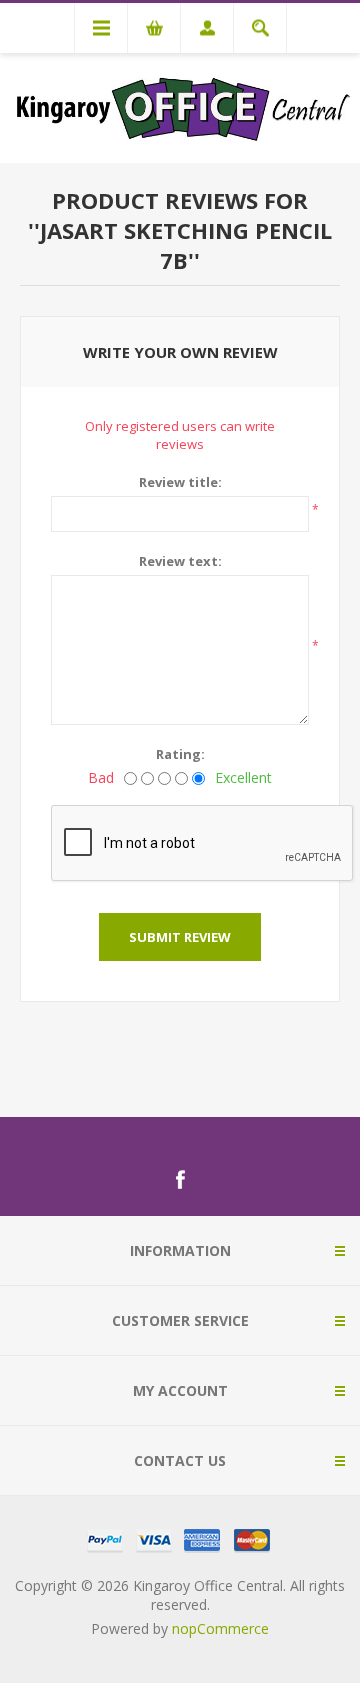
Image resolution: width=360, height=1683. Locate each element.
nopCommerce (220, 1628)
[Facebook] (180, 1180)
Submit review (180, 937)
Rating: (180, 754)
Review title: (180, 482)
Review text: (180, 561)
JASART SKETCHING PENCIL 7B (186, 245)
